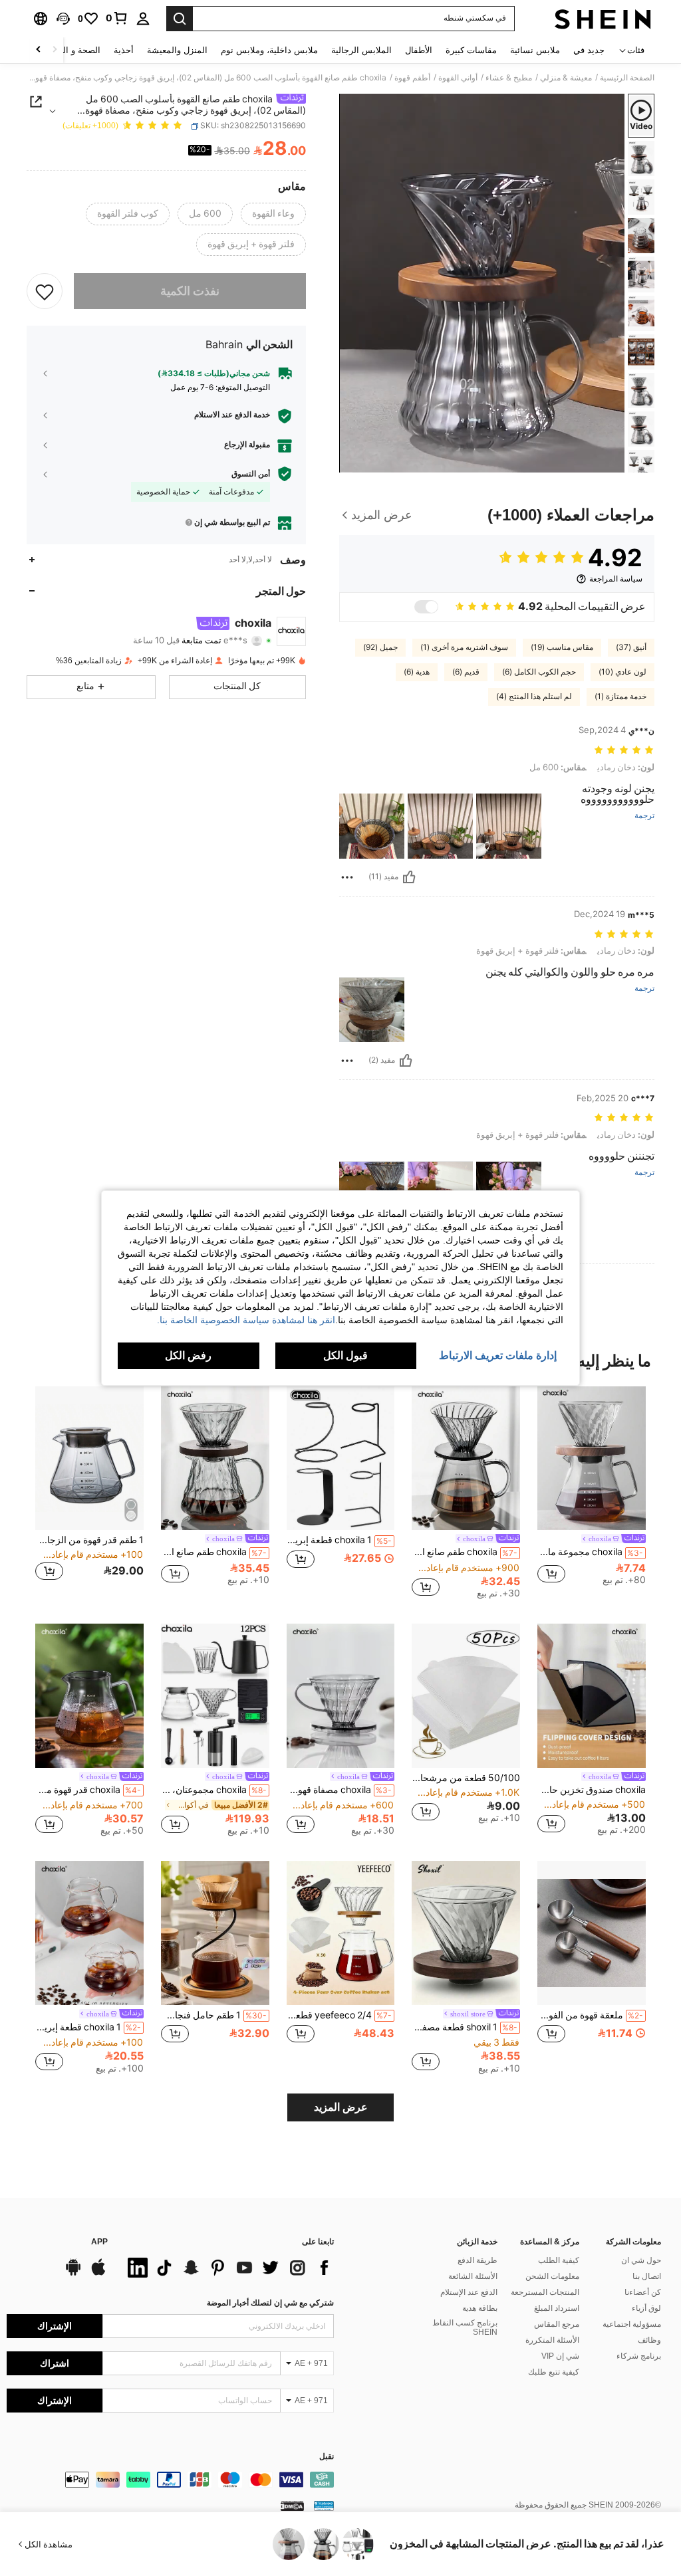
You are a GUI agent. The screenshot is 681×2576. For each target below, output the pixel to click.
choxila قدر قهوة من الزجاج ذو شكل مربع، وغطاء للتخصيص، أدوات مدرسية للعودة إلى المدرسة (88, 1790)
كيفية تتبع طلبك (554, 2372)
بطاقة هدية (480, 2308)
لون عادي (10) (622, 672)
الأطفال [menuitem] (419, 50)
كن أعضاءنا (643, 2292)
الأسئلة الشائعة (473, 2276)
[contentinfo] (170, 2480)
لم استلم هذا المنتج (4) (534, 697)
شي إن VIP (560, 2356)
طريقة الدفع (477, 2260)
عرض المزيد (341, 2107)
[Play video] (482, 283)
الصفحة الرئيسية (627, 78)
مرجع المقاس (557, 2324)
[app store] (98, 2274)
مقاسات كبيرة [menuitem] (471, 50)
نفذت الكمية (190, 291)
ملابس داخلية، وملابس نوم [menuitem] (269, 50)
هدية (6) (417, 672)
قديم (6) (466, 672)
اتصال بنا (647, 2276)
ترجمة (644, 816)
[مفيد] (409, 877)
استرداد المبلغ (557, 2308)
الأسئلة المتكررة (552, 2340)
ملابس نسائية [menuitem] (535, 50)
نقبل (327, 2457)
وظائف (649, 2340)
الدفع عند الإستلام (469, 2292)
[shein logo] (603, 19)
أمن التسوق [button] (251, 474)
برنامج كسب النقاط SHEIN (465, 2327)
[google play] (73, 2274)
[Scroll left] (55, 50)
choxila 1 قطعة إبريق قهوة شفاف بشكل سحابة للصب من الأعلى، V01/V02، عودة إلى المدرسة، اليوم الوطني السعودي (88, 2027)
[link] (117, 18)
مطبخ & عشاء (509, 78)
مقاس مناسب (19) (562, 647)
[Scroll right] (39, 50)
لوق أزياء (646, 2308)
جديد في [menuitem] (589, 50)
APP (99, 2242)
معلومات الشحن (552, 2276)
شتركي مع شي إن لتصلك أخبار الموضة (270, 2303)
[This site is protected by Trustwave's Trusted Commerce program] (324, 2506)
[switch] (426, 607)
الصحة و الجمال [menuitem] (72, 50)
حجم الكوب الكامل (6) (539, 672)
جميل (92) (380, 647)
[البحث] (180, 19)
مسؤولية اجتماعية (632, 2324)
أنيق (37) (631, 647)
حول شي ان (641, 2260)
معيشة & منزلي (566, 78)
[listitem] (592, 1491)
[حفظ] (45, 291)
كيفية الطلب (559, 2260)
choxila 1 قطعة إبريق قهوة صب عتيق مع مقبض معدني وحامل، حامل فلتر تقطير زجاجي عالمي (340, 1540)
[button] (63, 19)
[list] (227, 2268)
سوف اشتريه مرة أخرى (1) (464, 647)
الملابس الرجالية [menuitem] (361, 50)
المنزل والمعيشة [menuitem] (177, 50)
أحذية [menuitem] (124, 50)
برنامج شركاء (639, 2356)
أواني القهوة (458, 78)
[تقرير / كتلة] (347, 877)
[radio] (273, 214)
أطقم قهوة (412, 78)
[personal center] (143, 19)
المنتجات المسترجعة (545, 2292)
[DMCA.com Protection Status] (292, 2506)
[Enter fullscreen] (350, 462)
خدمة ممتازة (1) (620, 697)
